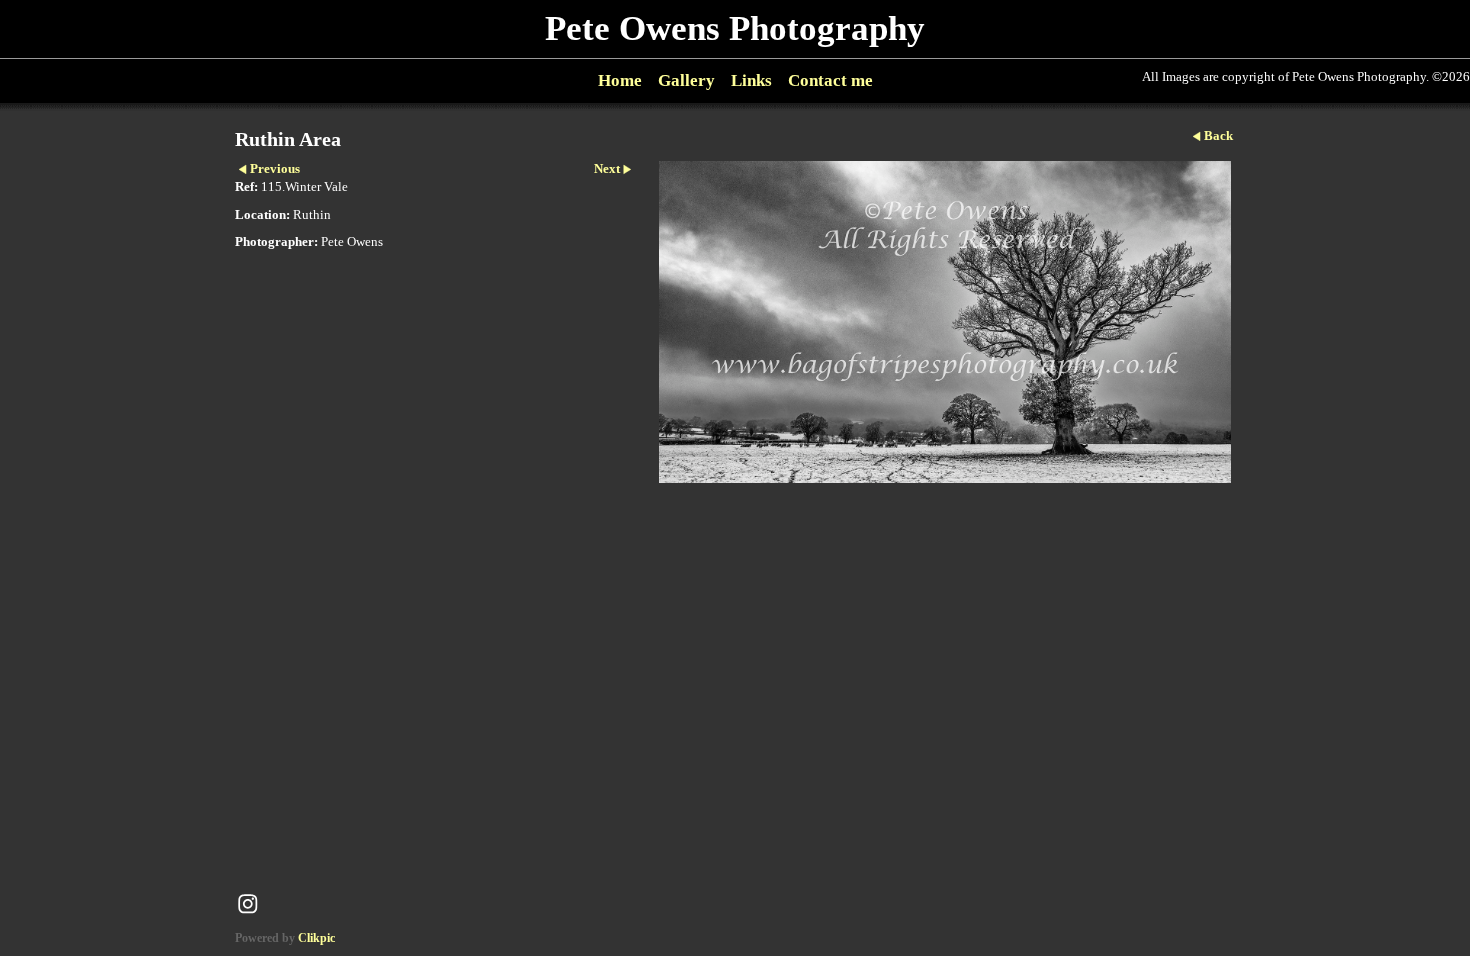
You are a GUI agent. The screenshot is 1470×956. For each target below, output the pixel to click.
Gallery (686, 80)
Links (751, 80)
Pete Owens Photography (735, 28)
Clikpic (316, 938)
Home (620, 80)
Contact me (830, 80)
